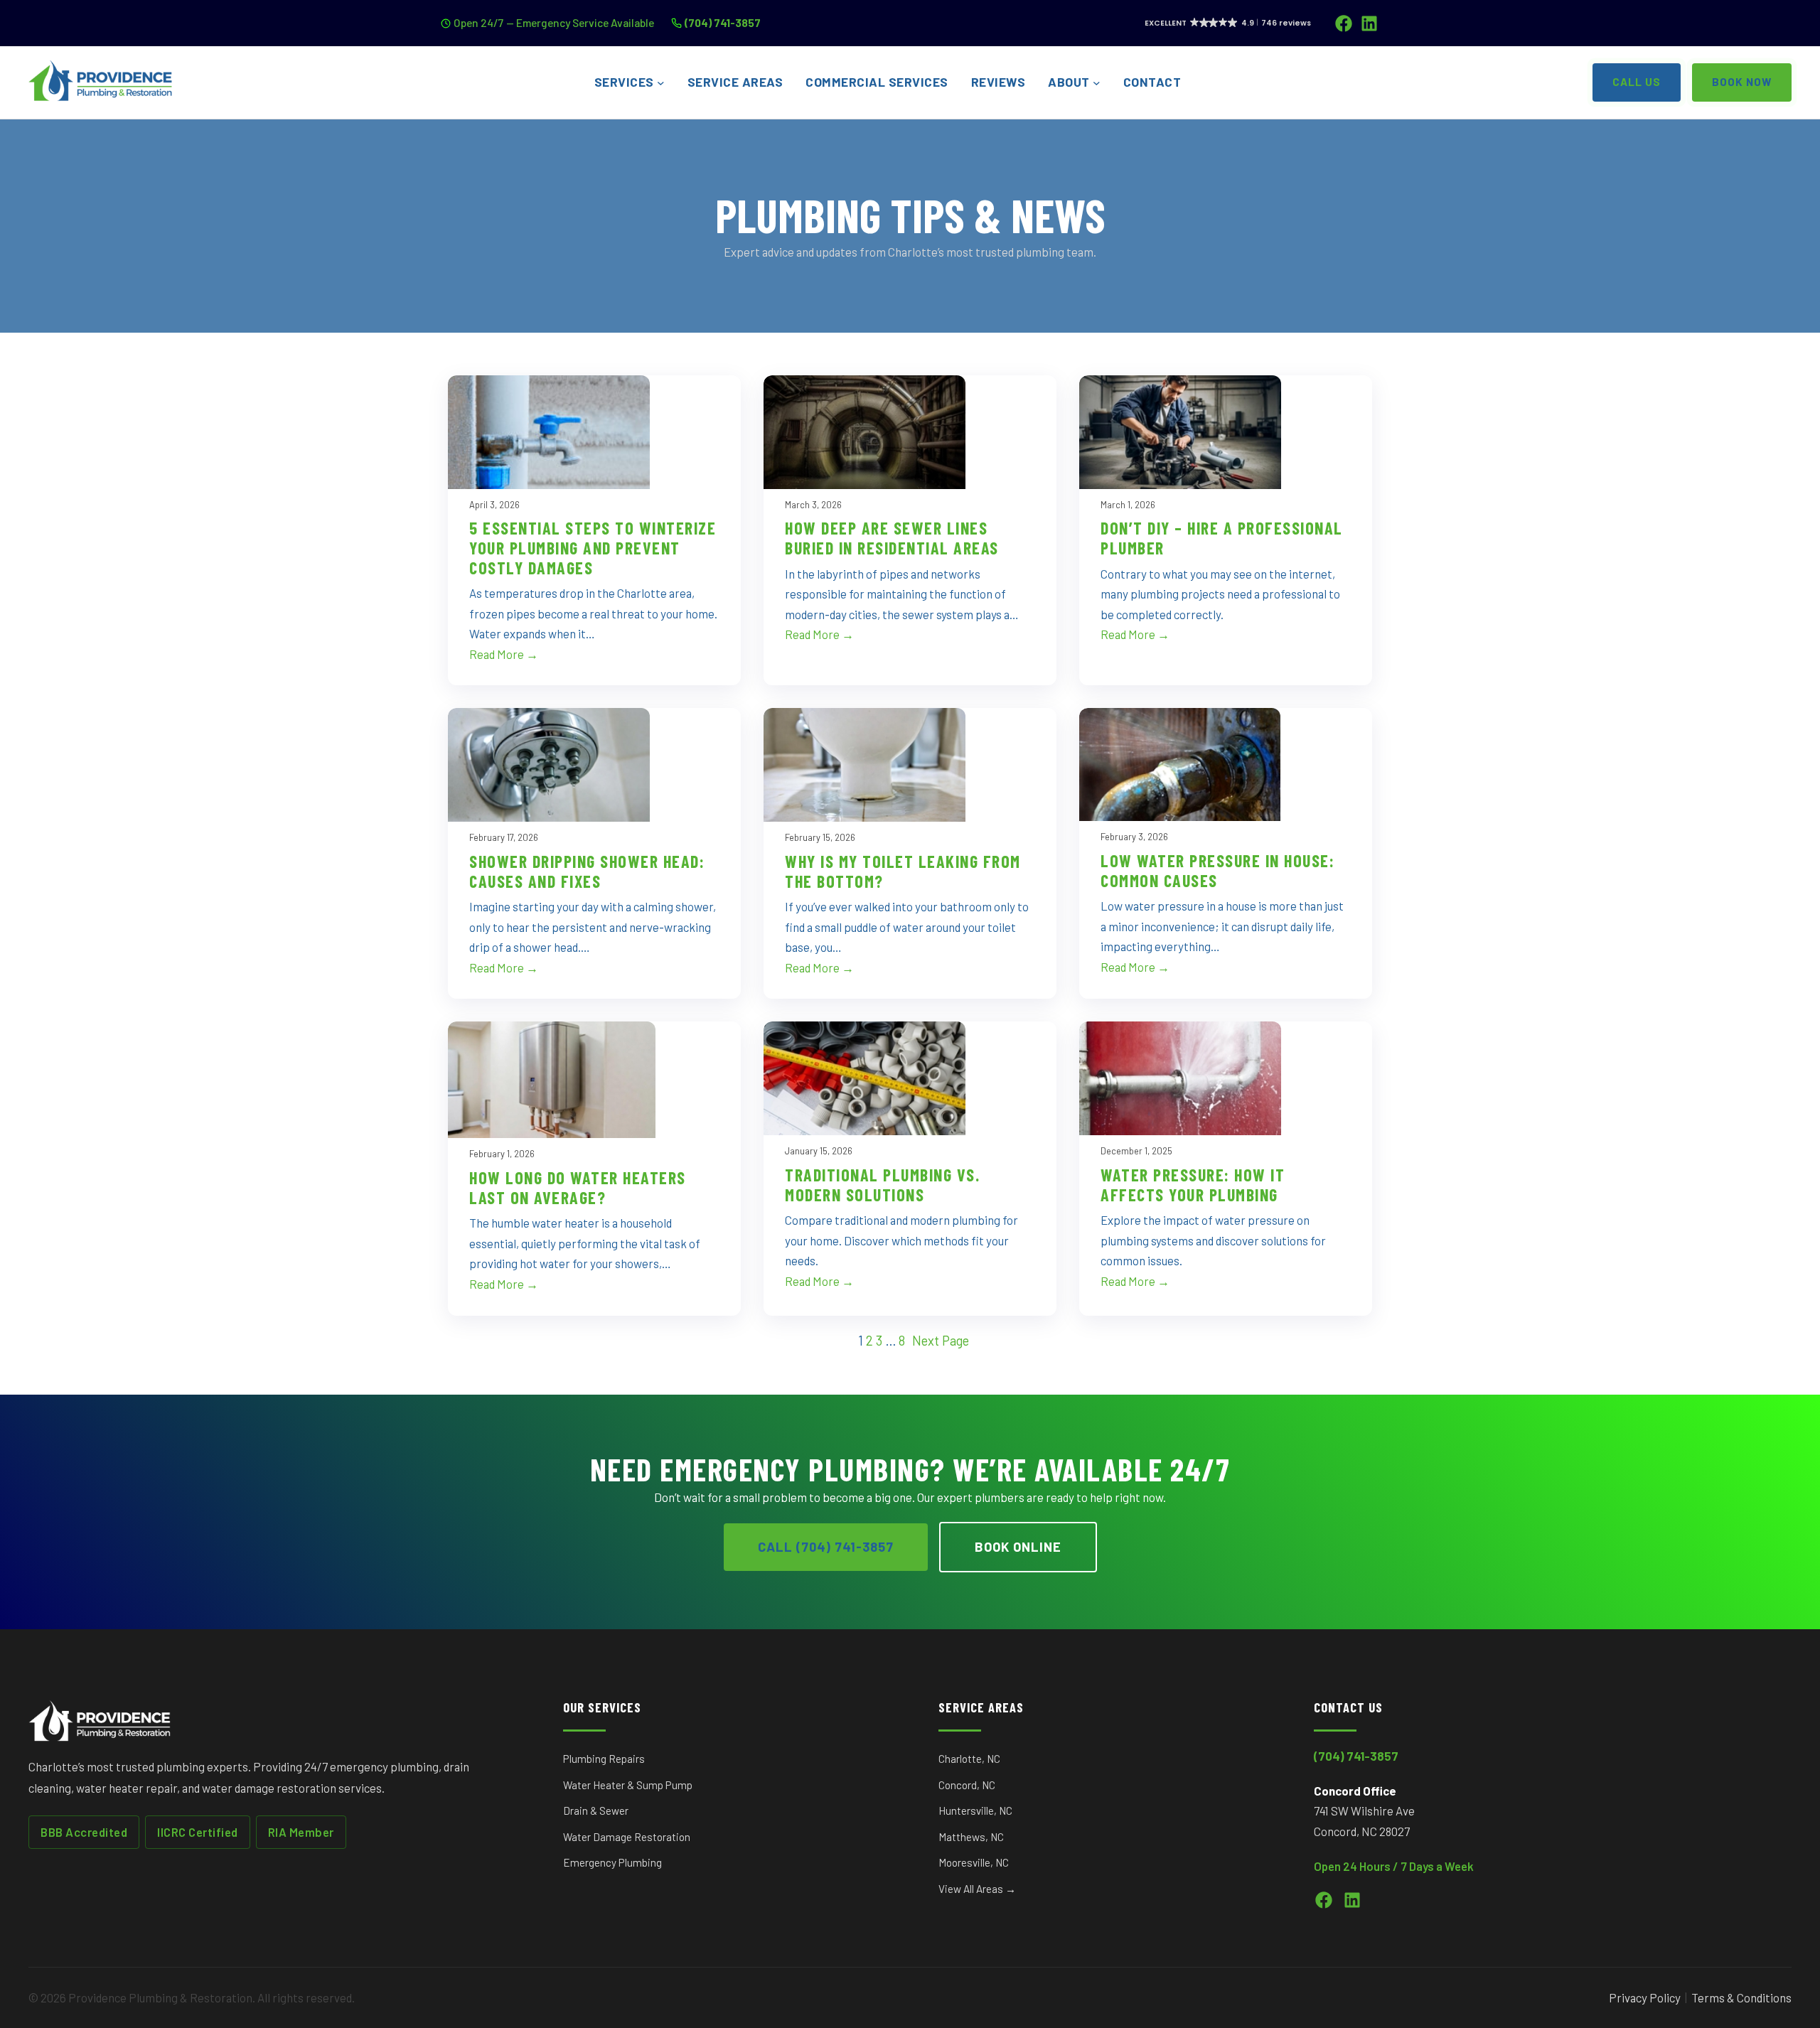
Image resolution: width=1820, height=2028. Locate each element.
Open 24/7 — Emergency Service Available (554, 22)
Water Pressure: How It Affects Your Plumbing (1193, 1185)
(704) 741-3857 (723, 22)
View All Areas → (977, 1889)
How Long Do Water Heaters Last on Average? (578, 1187)
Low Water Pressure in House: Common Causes (1217, 870)
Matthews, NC (971, 1837)
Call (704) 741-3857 (826, 1547)
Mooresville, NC (974, 1862)
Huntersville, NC (975, 1810)
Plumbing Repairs (604, 1759)
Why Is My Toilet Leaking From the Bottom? (903, 871)
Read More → (504, 654)
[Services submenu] (661, 83)
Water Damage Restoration (627, 1837)
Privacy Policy (1645, 1997)
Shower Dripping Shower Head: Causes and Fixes (587, 871)
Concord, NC (967, 1785)
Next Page (941, 1341)
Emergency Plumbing (612, 1862)
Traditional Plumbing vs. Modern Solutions (882, 1185)
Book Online (1018, 1547)
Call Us (1637, 82)
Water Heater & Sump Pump (628, 1785)
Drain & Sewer (596, 1810)
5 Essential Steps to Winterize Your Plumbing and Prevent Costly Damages (593, 548)
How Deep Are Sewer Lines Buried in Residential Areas (892, 538)
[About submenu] (1097, 83)
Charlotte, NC (969, 1759)
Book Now (1742, 82)
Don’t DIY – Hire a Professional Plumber (1222, 538)
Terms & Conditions (1741, 1997)
